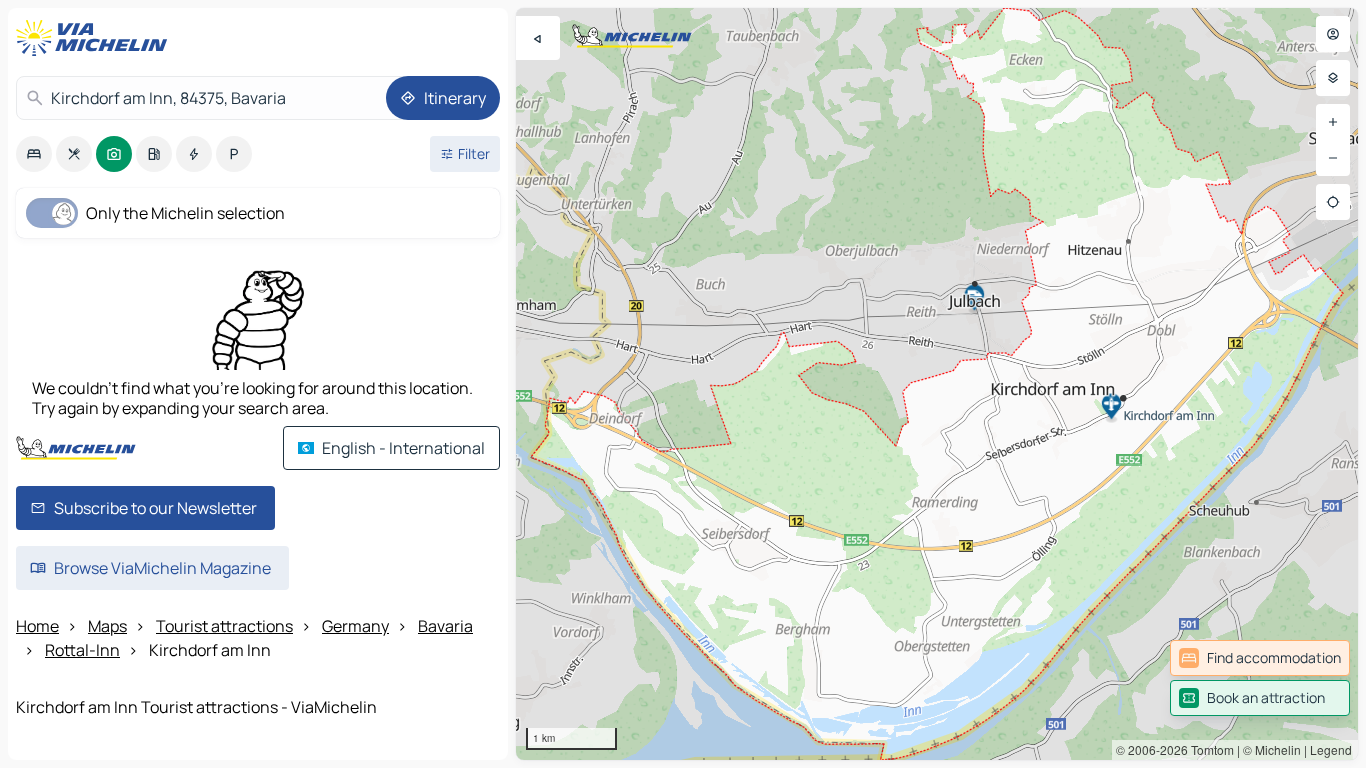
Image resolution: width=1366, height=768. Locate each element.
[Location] (1333, 202)
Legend (1331, 749)
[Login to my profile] (1333, 34)
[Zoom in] (1333, 122)
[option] (34, 154)
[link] (1260, 658)
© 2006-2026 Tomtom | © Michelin (1208, 749)
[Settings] (1333, 78)
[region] (937, 384)
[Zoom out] (1333, 158)
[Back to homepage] (96, 38)
